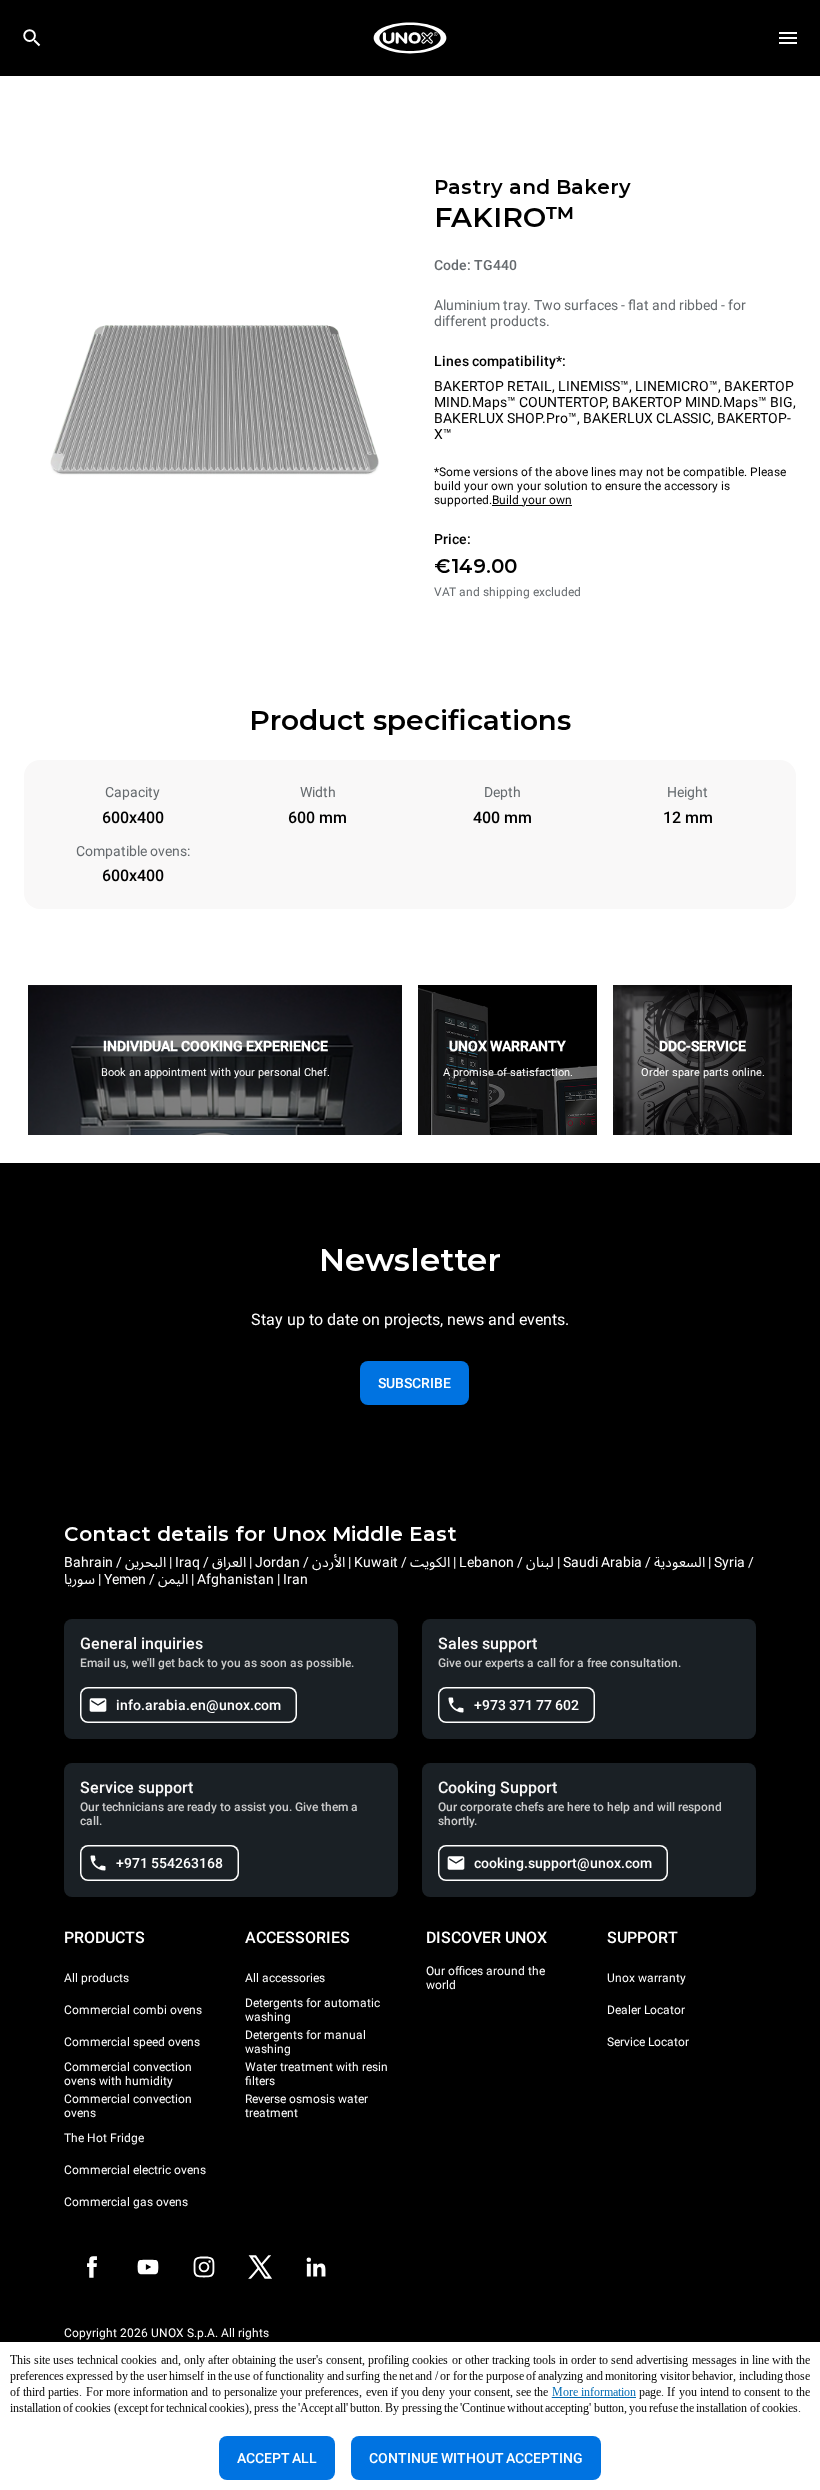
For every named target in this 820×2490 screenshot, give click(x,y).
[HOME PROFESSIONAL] (410, 38)
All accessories (285, 1978)
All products (96, 1978)
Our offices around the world (485, 1978)
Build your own (532, 500)
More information (594, 2392)
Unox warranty (646, 1978)
